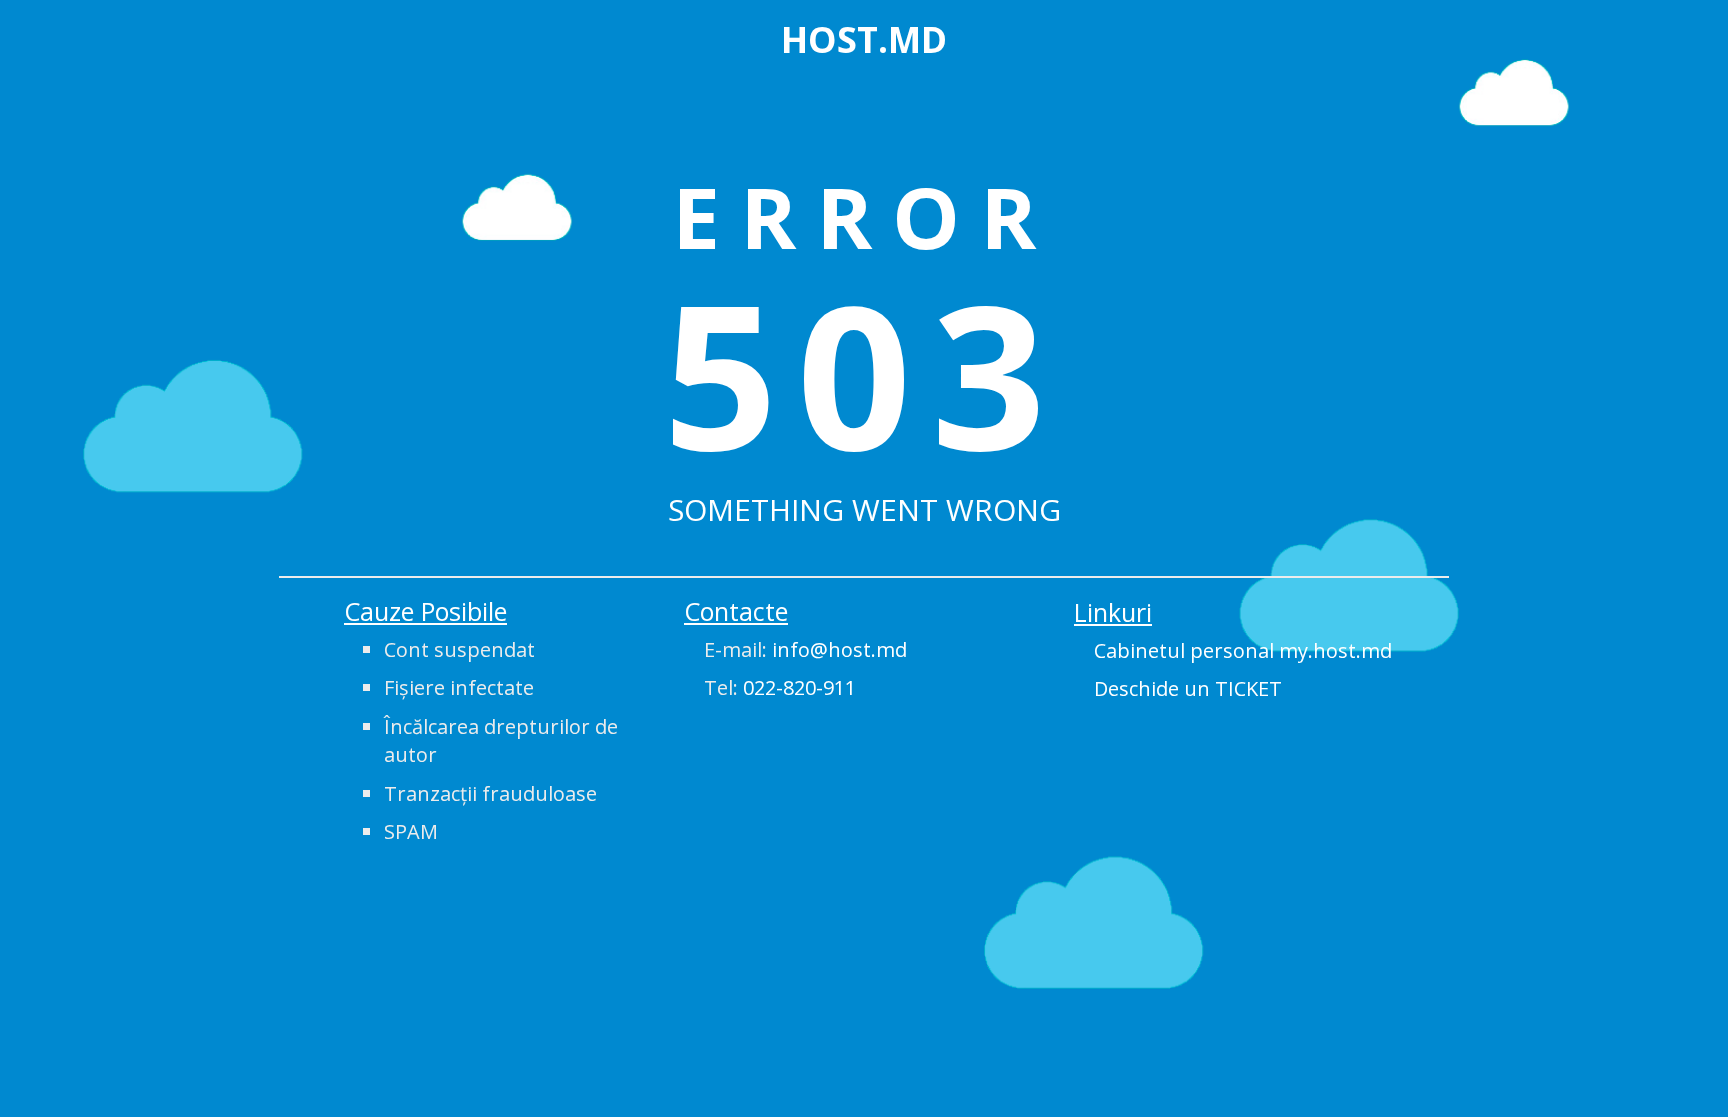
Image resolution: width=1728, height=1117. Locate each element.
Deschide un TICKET (1188, 688)
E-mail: (805, 649)
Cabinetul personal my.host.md (1243, 650)
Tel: (780, 687)
